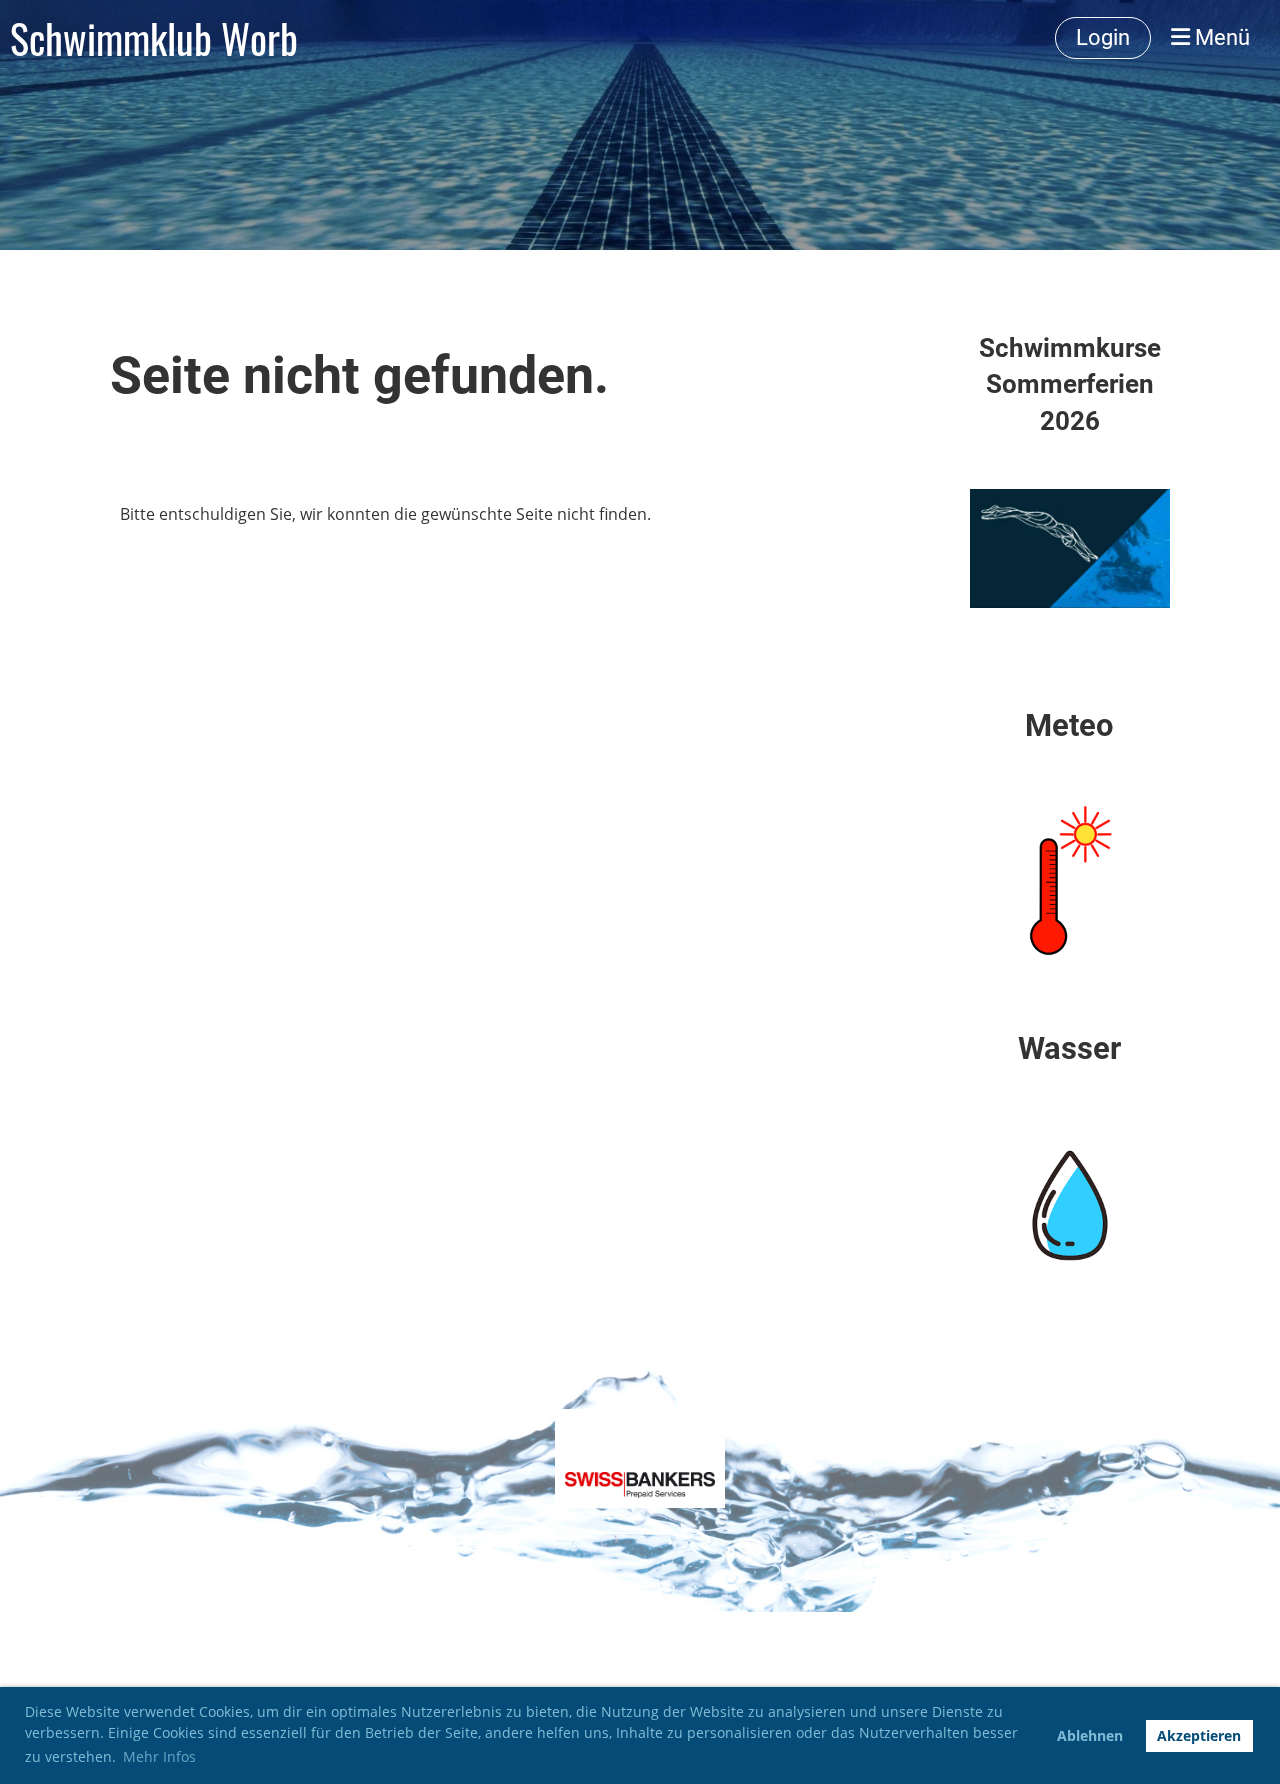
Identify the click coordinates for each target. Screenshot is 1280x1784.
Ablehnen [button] (1090, 1735)
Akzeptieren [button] (1199, 1735)
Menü (1220, 37)
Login (1103, 37)
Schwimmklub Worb (154, 38)
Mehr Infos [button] (159, 1756)
